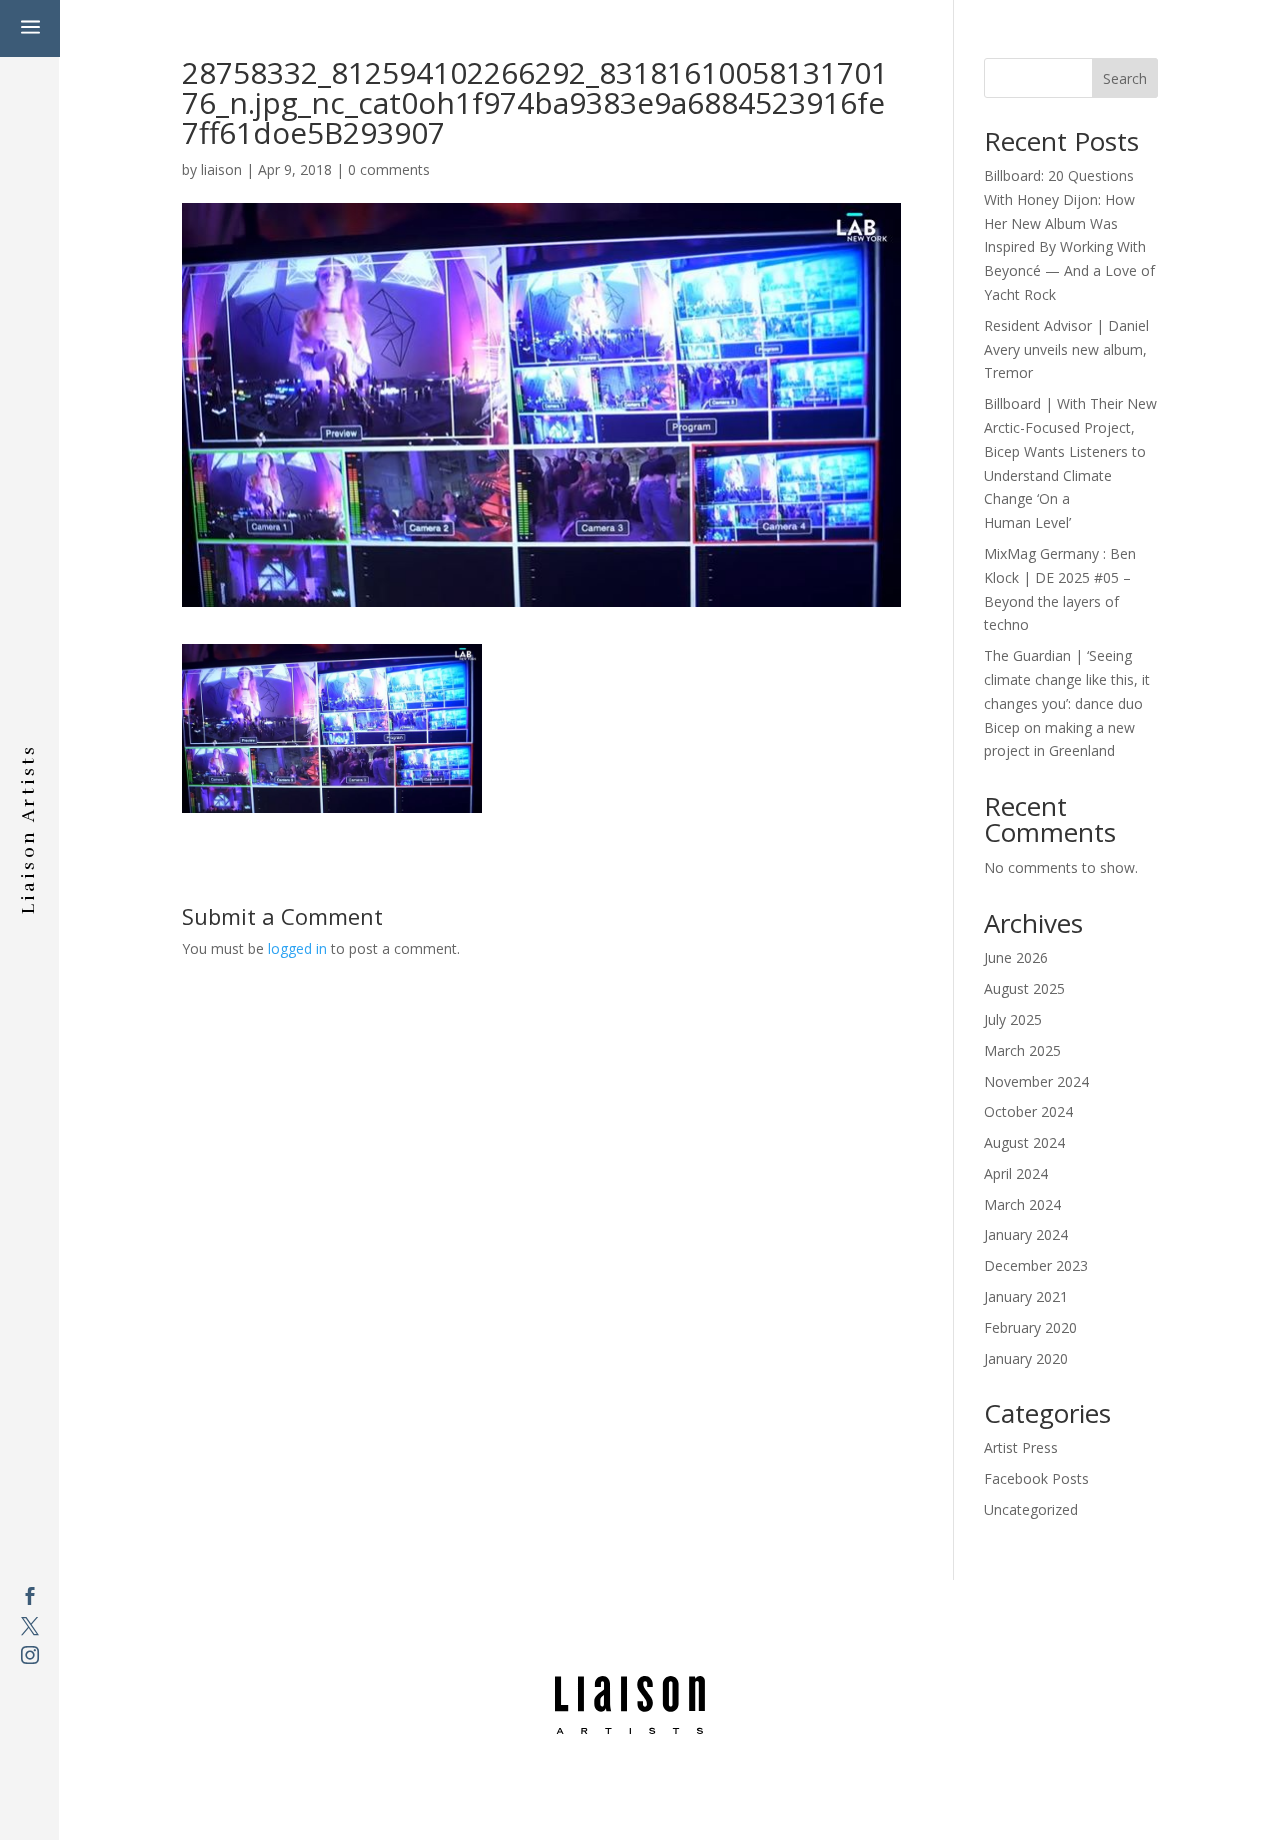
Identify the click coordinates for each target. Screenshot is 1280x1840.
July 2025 (1013, 1019)
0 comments (389, 169)
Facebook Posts (1036, 1478)
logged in (297, 948)
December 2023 (1036, 1265)
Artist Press (1021, 1447)
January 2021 (1026, 1296)
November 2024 (1036, 1081)
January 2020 (1026, 1358)
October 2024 (1028, 1111)
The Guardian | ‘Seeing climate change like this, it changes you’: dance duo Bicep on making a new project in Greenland (1067, 703)
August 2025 (1024, 988)
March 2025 (1022, 1050)
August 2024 (1024, 1142)
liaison (221, 169)
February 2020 (1030, 1327)
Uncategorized (1031, 1509)
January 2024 (1026, 1234)
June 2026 (1016, 957)
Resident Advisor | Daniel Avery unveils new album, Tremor (1066, 349)
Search (1125, 78)
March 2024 (1022, 1204)
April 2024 (1016, 1173)
